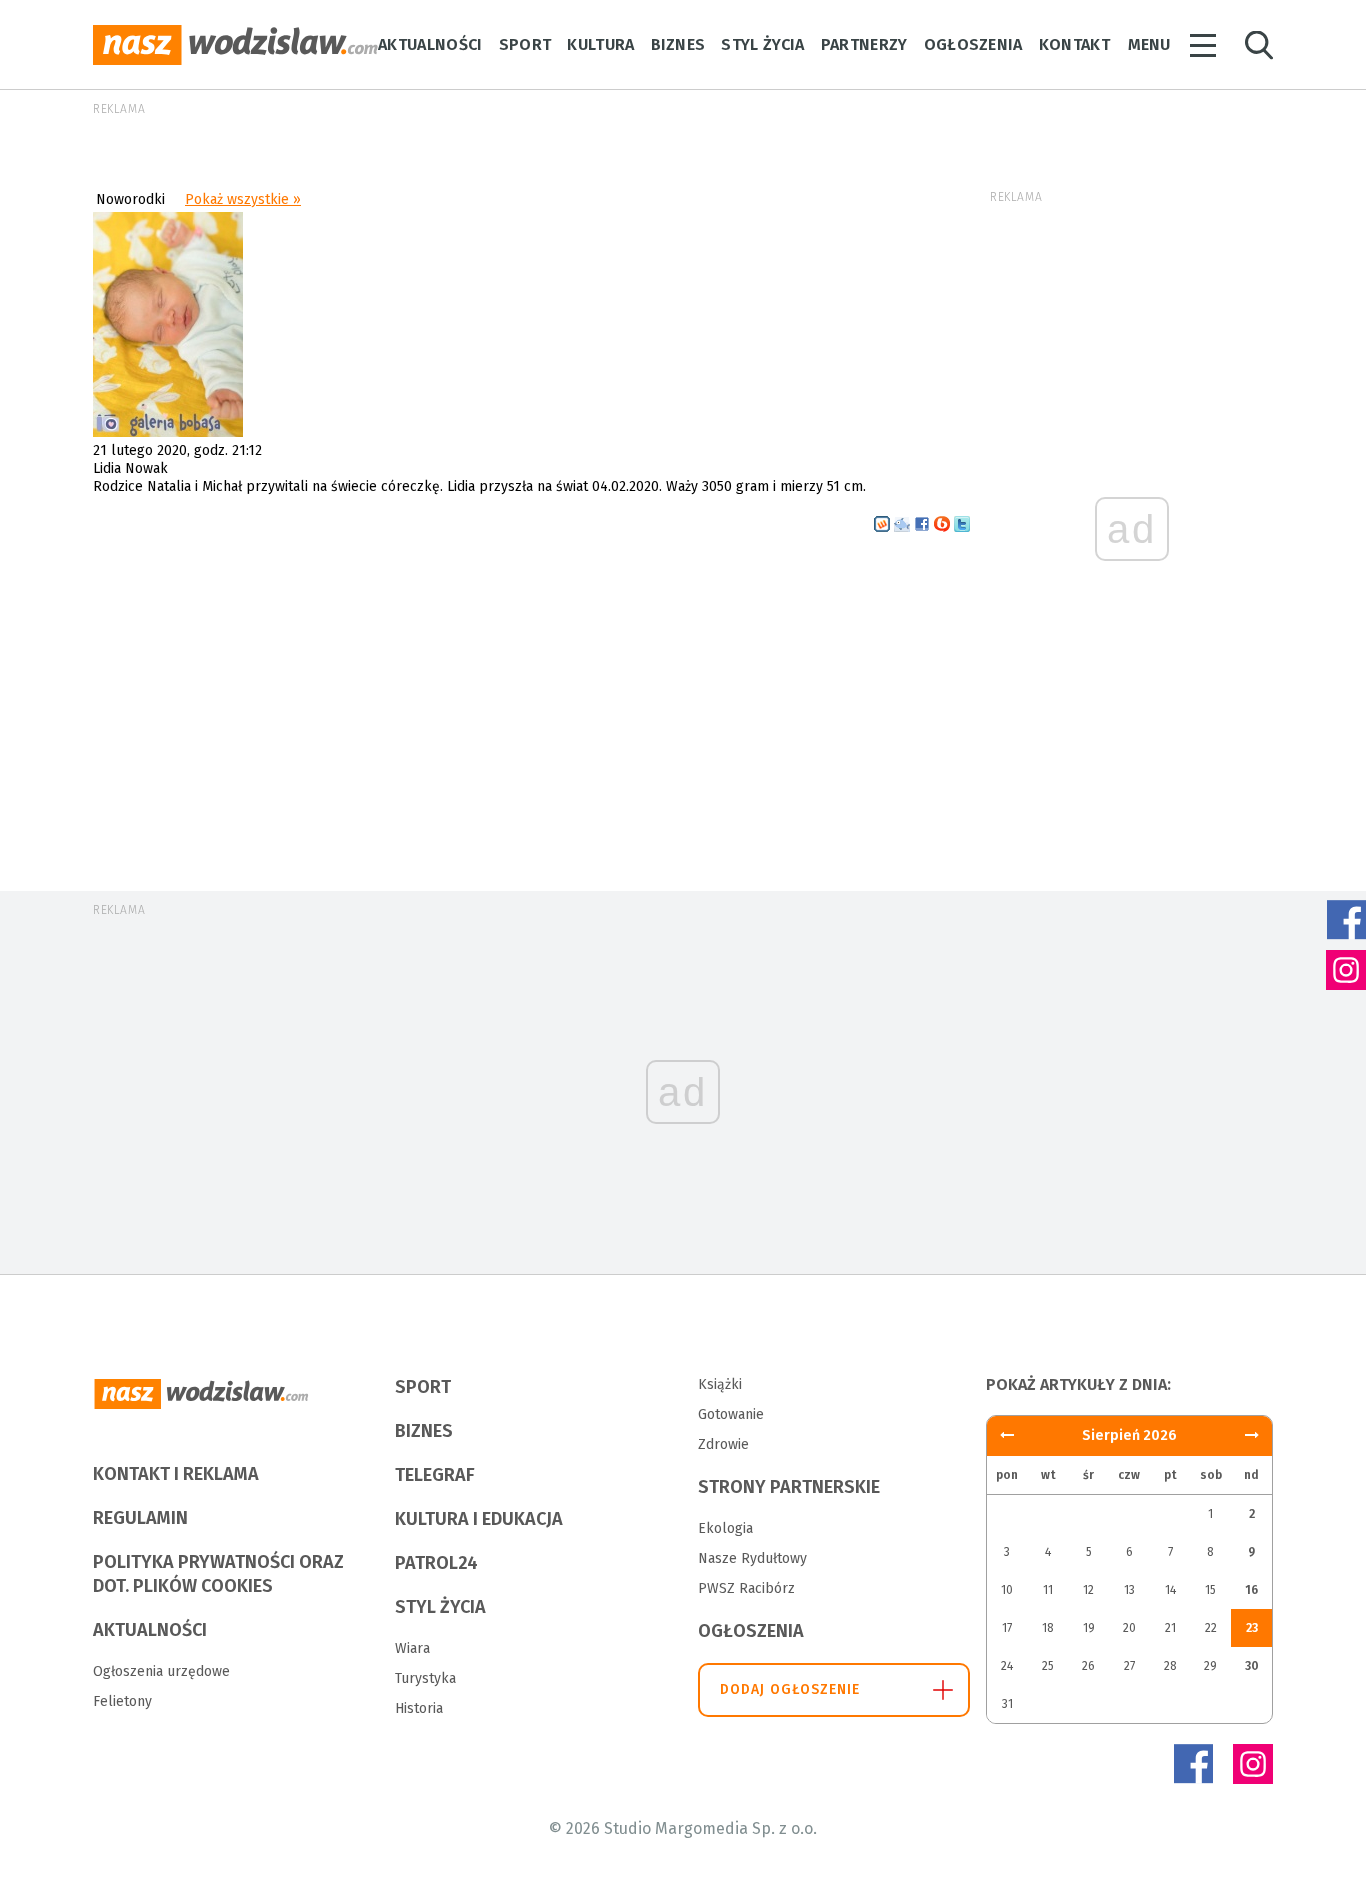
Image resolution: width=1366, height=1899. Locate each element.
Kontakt (1074, 44)
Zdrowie (723, 1444)
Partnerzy (864, 44)
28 (1170, 1666)
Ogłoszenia (973, 44)
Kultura (600, 44)
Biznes (678, 44)
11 (1048, 1590)
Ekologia (725, 1528)
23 (1252, 1628)
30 (1252, 1666)
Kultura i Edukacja (479, 1519)
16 (1251, 1590)
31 (1007, 1704)
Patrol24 (436, 1563)
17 (1007, 1628)
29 (1210, 1666)
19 (1089, 1628)
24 (1007, 1666)
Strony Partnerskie (789, 1487)
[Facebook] (1193, 1764)
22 (1211, 1628)
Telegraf (435, 1475)
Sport (525, 44)
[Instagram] (1253, 1764)
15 (1210, 1590)
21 (1170, 1628)
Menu (1149, 44)
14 (1170, 1590)
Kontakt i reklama (176, 1474)
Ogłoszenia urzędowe (161, 1671)
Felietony (122, 1701)
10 (1007, 1590)
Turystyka (425, 1678)
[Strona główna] (235, 45)
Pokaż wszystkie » (243, 199)
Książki (720, 1384)
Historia (419, 1708)
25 (1048, 1666)
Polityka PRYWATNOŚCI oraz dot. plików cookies (218, 1574)
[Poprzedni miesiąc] (1252, 1435)
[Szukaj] (1259, 45)
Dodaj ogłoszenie (790, 1689)
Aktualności (430, 44)
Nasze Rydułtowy (752, 1558)
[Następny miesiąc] (1007, 1435)
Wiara (412, 1648)
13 (1129, 1590)
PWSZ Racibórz (746, 1588)
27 (1129, 1666)
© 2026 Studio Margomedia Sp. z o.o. (683, 1828)
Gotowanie (731, 1414)
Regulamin (140, 1518)
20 (1129, 1628)
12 (1088, 1590)
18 (1048, 1628)
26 (1088, 1666)
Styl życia (762, 44)
